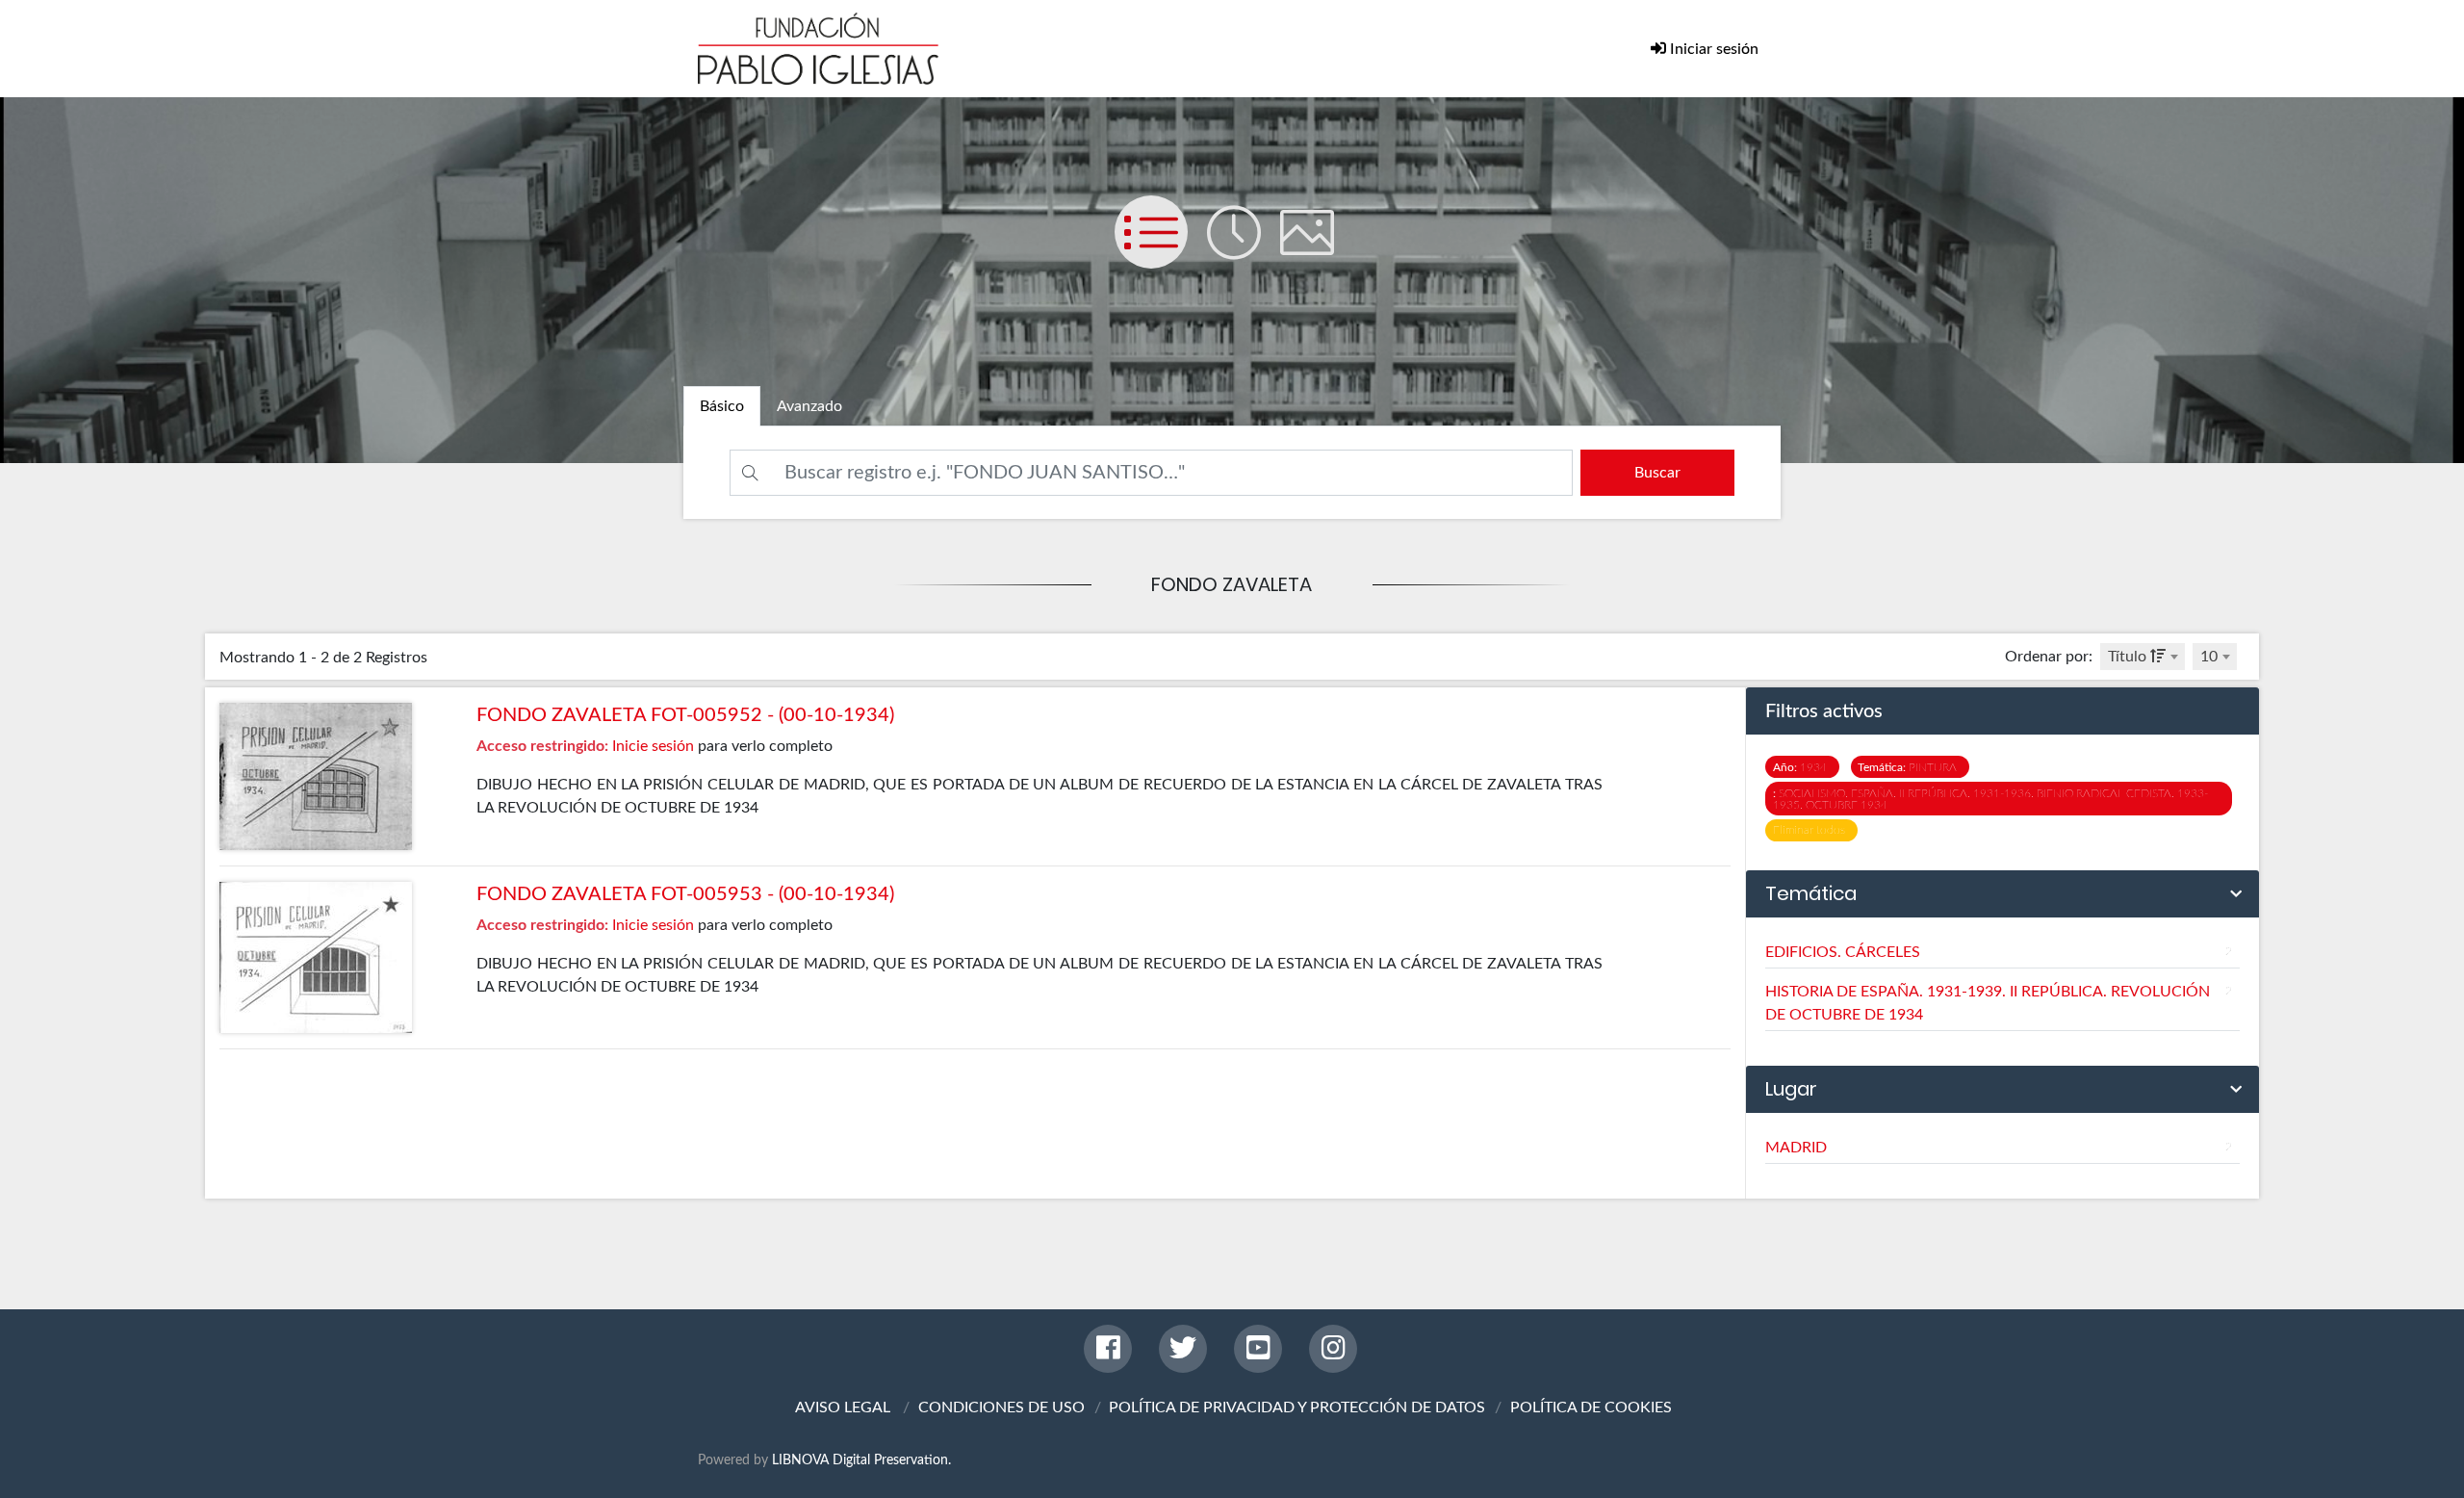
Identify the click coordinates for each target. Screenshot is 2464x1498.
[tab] (722, 406)
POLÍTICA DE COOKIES (1591, 1408)
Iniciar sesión (1712, 49)
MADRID (1999, 1148)
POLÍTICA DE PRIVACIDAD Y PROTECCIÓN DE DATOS (1297, 1408)
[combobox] (2143, 657)
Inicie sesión (653, 746)
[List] (1161, 251)
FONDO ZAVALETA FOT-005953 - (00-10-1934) (685, 894)
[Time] (1244, 251)
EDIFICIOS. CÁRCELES (1999, 952)
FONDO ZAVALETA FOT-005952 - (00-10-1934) (685, 715)
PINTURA (1910, 767)
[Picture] (1315, 251)
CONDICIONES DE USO (1001, 1408)
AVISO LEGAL (843, 1408)
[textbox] (2143, 657)
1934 (1803, 767)
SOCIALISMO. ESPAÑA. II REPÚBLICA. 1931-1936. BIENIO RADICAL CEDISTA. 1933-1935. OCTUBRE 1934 (1990, 799)
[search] (1657, 473)
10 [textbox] (2209, 657)
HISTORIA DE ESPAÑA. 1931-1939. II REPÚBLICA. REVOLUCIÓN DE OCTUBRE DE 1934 (1999, 1003)
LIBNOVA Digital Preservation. (861, 1460)
